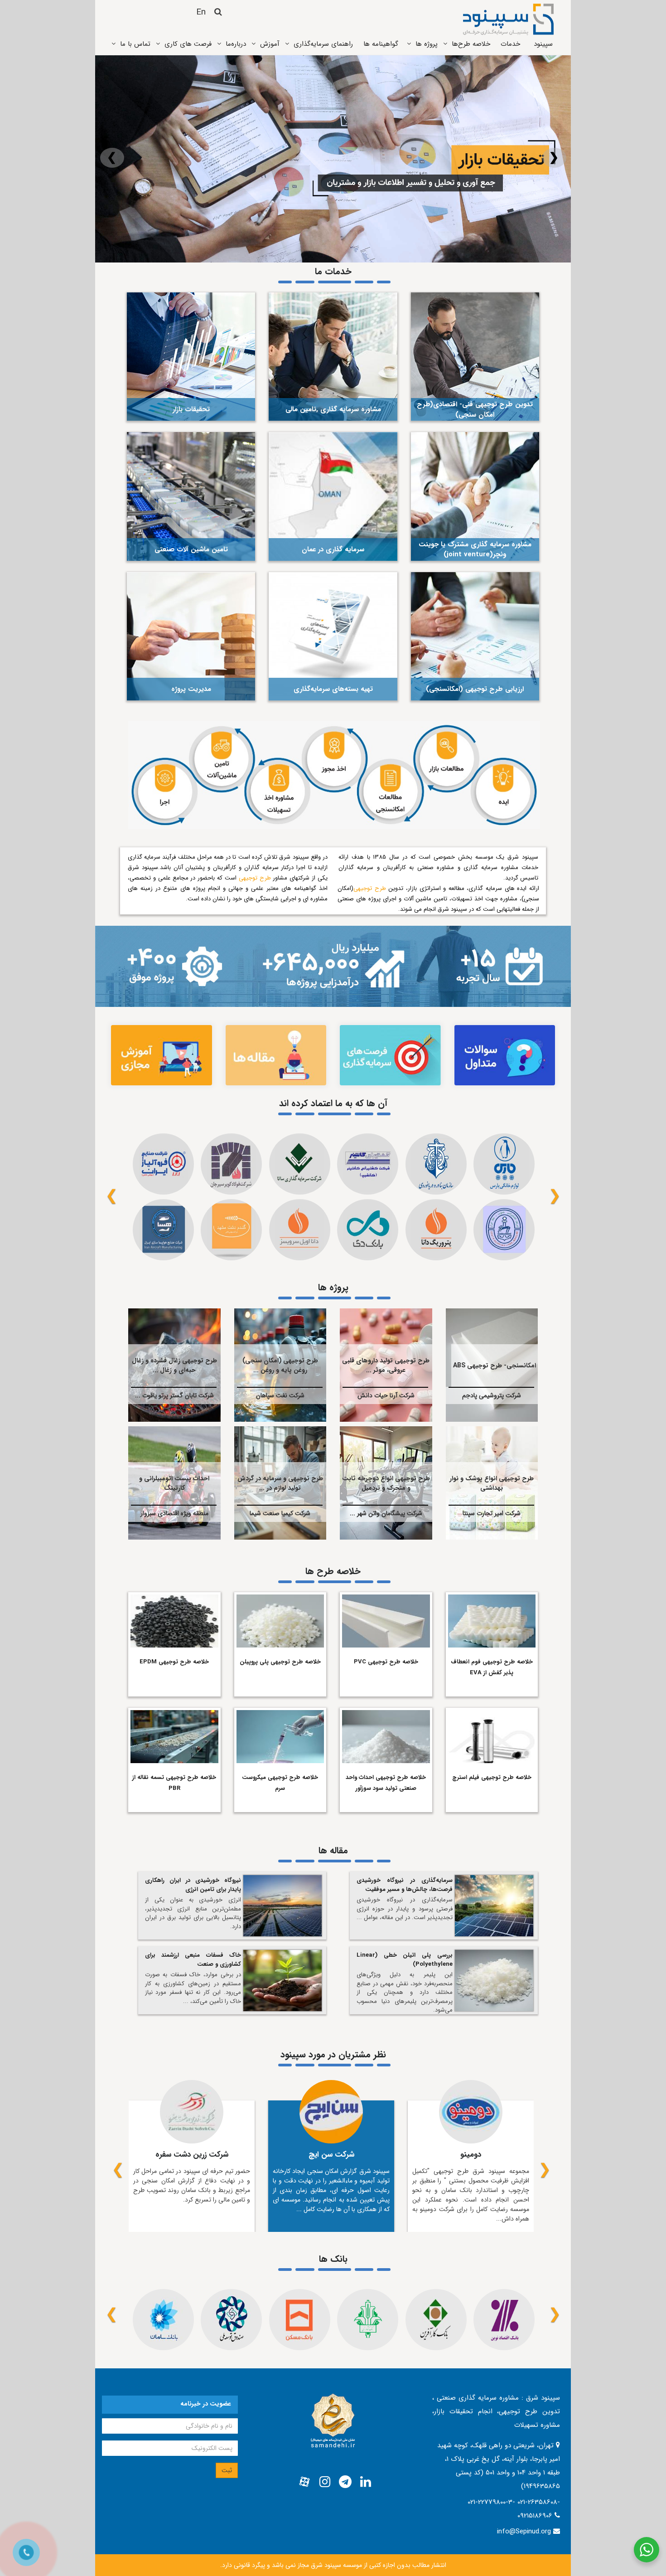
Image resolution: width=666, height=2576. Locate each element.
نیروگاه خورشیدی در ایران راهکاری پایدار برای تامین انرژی (193, 1885)
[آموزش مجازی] (162, 1055)
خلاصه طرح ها (333, 1571)
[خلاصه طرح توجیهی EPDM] (174, 1620)
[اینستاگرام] (325, 2482)
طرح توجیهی (370, 888)
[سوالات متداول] (505, 1055)
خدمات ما (333, 271)
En (201, 12)
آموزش (270, 44)
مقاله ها (333, 1850)
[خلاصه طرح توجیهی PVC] (386, 1620)
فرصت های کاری (188, 44)
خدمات (510, 44)
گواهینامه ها (381, 44)
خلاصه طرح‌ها (471, 44)
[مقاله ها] (276, 1055)
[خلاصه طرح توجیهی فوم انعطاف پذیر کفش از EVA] (492, 1620)
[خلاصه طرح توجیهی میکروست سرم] (280, 1735)
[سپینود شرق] (508, 19)
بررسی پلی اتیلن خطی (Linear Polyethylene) (405, 1960)
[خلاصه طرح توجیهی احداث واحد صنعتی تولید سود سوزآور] (386, 1735)
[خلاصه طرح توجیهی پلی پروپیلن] (280, 1620)
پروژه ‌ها (427, 44)
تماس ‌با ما (135, 44)
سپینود (543, 44)
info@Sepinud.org (524, 2532)
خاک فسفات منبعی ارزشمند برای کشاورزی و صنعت (193, 1960)
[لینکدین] (366, 2482)
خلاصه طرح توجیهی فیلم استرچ (492, 1777)
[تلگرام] (345, 2482)
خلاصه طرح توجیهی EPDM (174, 1662)
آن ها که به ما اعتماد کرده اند (333, 1103)
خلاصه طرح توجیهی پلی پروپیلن (280, 1662)
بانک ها (333, 2259)
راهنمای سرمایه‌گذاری (323, 44)
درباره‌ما (236, 44)
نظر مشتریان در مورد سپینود (333, 2054)
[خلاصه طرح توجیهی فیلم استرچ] (492, 1735)
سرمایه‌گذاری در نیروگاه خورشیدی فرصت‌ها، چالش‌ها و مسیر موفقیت (405, 1885)
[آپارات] (304, 2482)
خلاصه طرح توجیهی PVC (386, 1662)
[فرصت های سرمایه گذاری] (390, 1055)
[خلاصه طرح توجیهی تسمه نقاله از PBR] (174, 1735)
